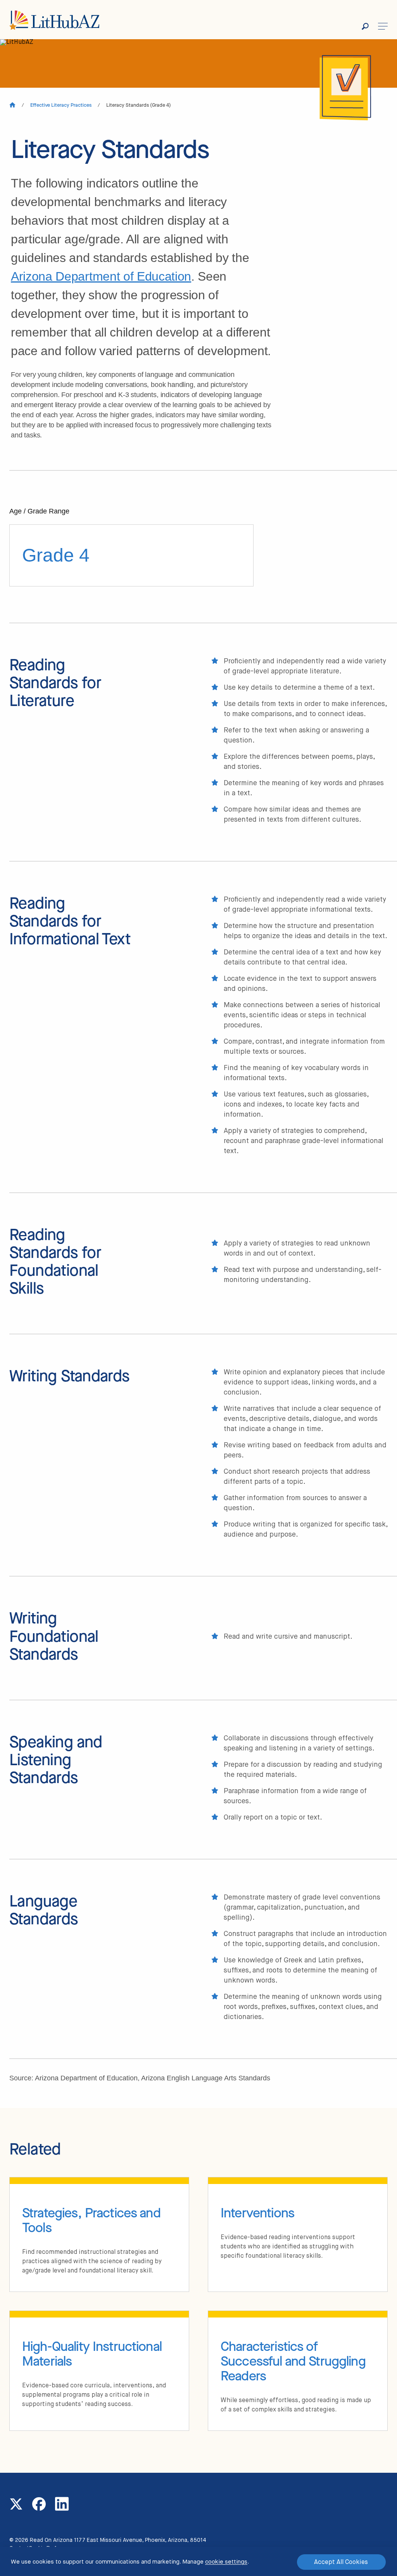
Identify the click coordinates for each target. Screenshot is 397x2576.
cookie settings (226, 2562)
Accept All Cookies (341, 2562)
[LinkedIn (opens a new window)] (62, 2504)
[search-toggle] (370, 26)
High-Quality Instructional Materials (92, 2354)
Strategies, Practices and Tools (91, 2220)
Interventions (257, 2213)
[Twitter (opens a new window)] (16, 2504)
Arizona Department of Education (101, 276)
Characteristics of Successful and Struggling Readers (293, 2361)
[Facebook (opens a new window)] (39, 2504)
